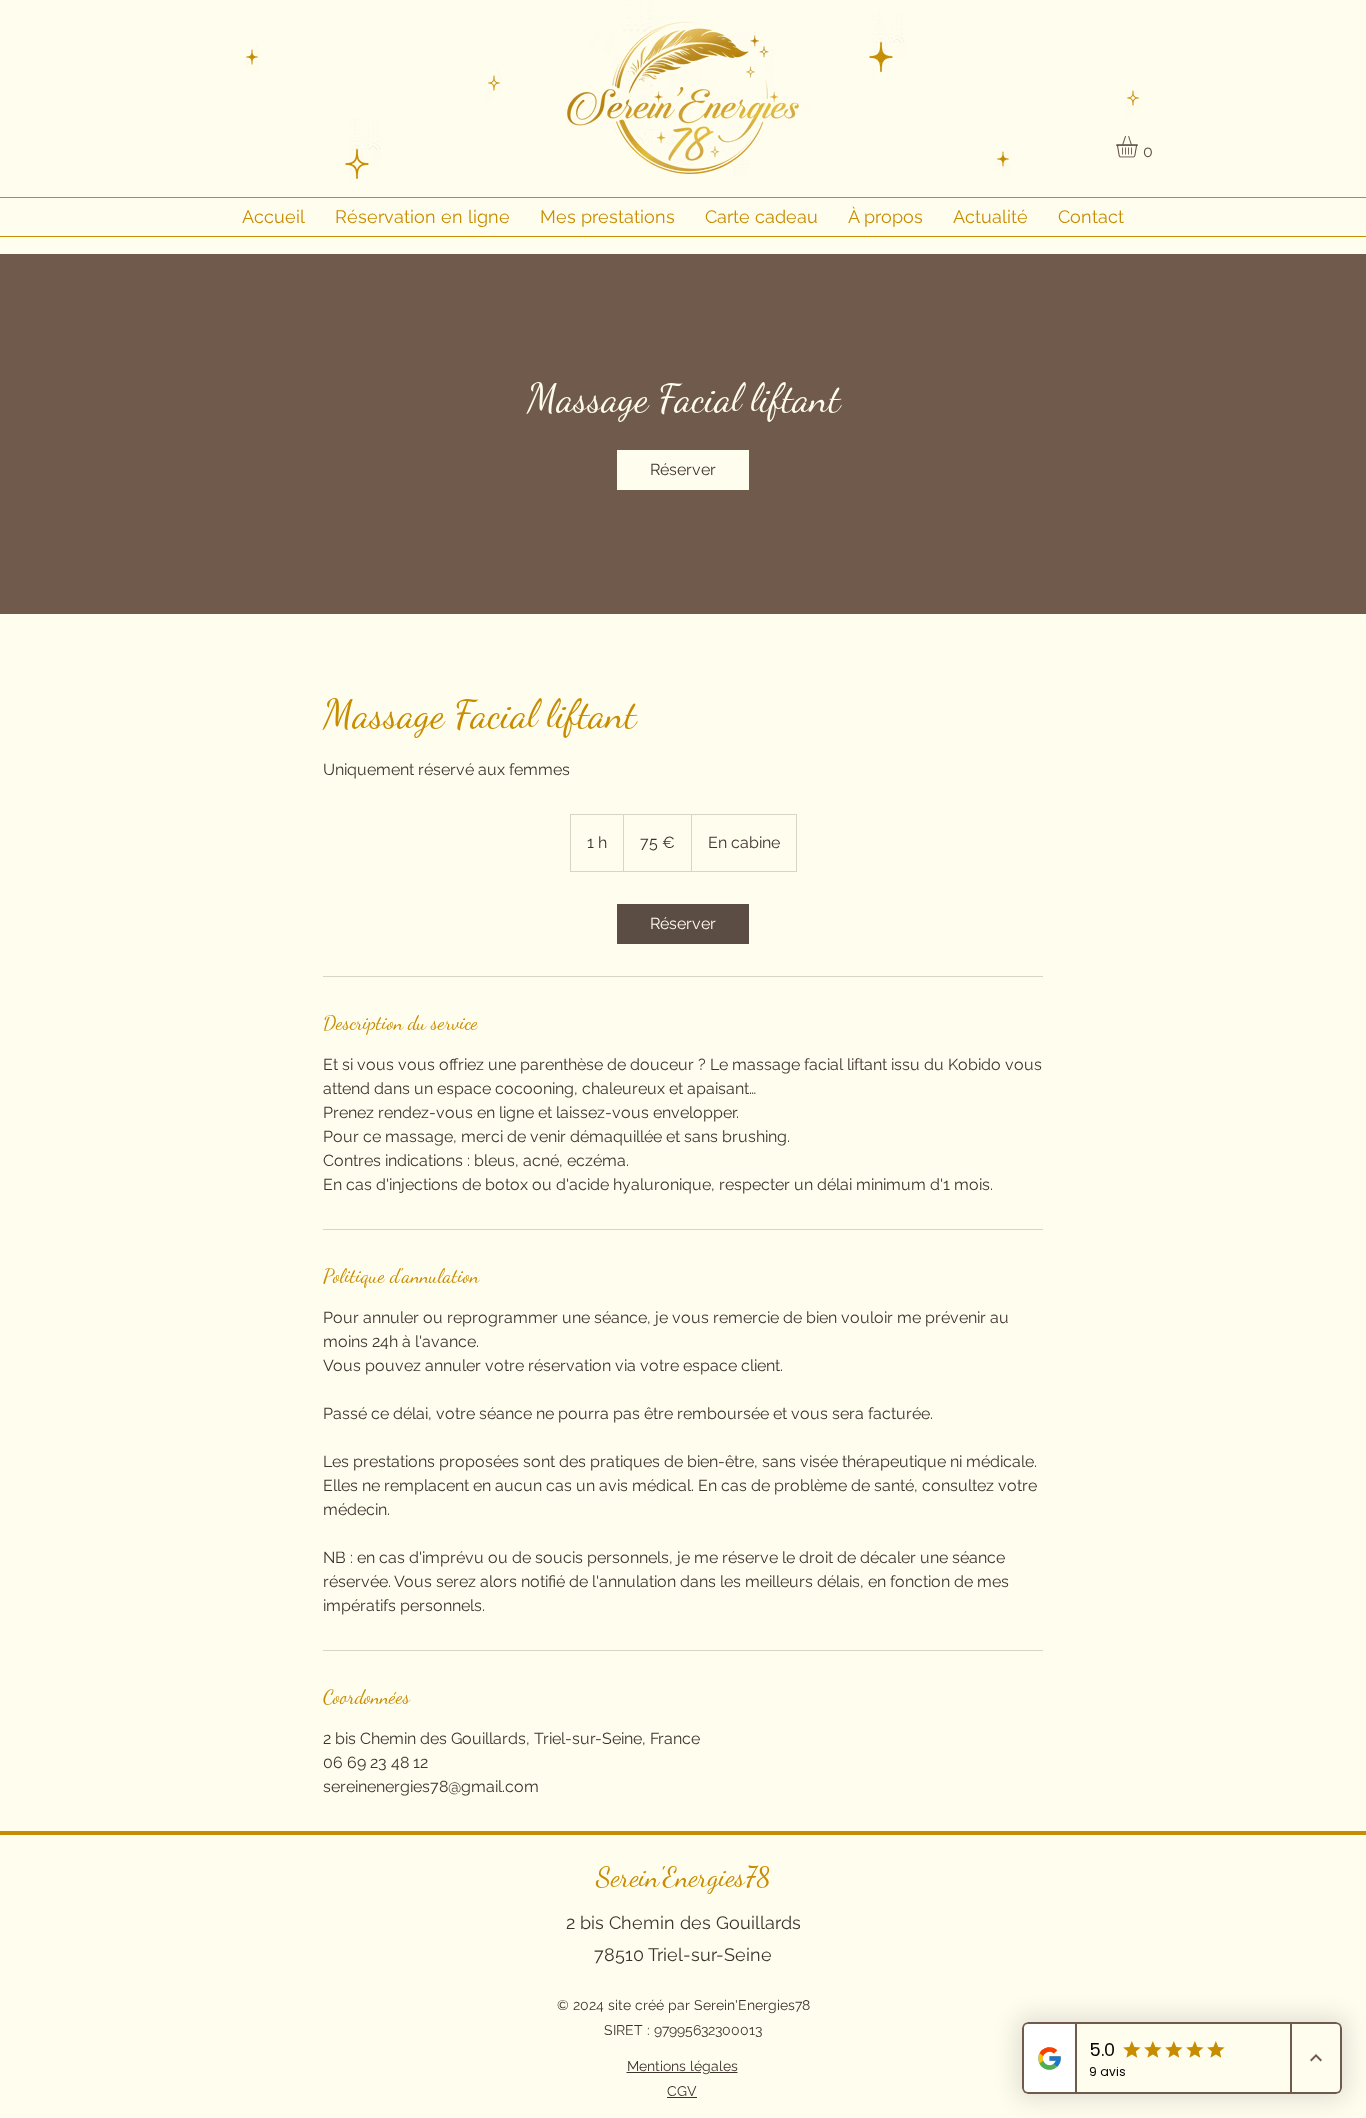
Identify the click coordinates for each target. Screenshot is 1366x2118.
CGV (682, 2091)
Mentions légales (682, 2066)
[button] (1139, 147)
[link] (683, 470)
